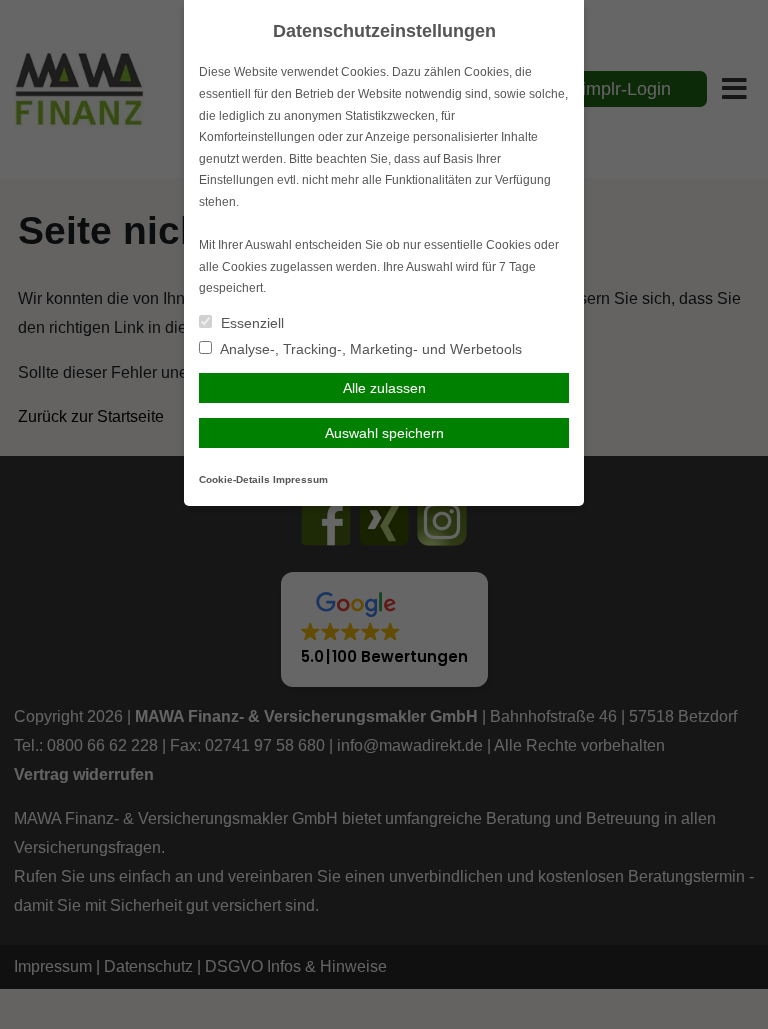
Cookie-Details (234, 479)
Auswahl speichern (384, 433)
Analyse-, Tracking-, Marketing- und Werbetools (369, 349)
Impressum (300, 479)
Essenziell (250, 323)
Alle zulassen (384, 388)
